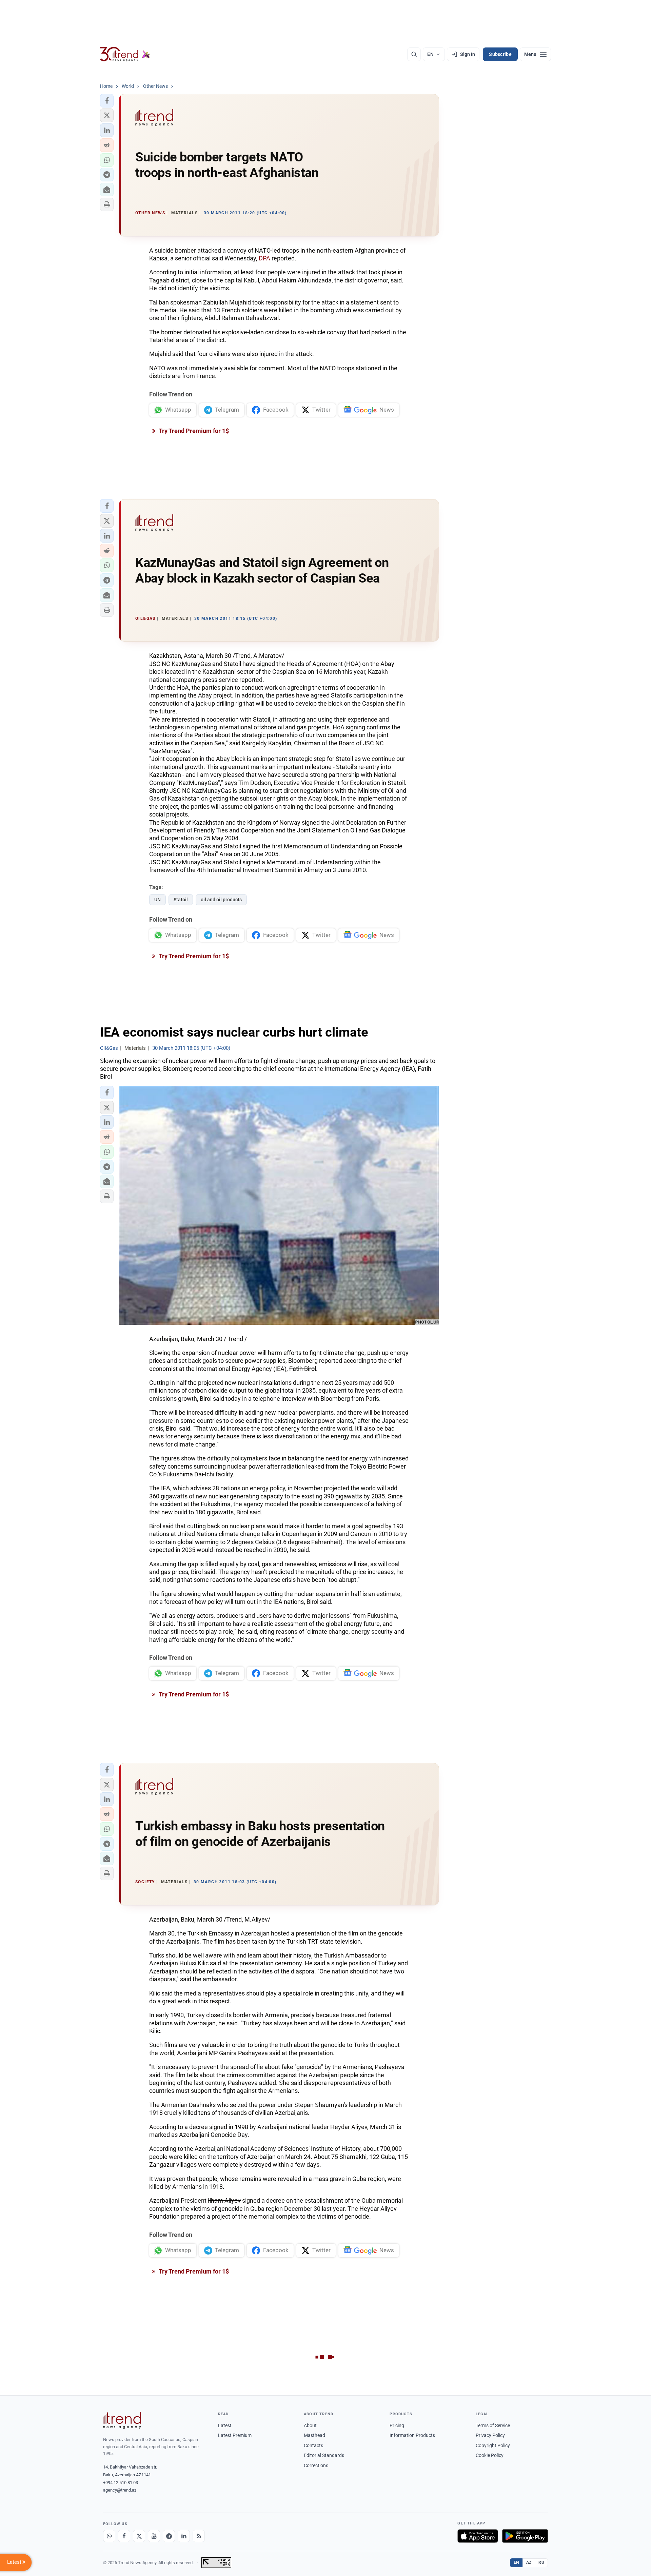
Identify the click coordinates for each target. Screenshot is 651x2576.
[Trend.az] (125, 54)
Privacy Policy (490, 2435)
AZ (529, 2562)
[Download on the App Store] (478, 2536)
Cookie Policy (490, 2455)
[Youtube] (154, 2536)
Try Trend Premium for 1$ (193, 431)
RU (541, 2562)
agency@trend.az (120, 2490)
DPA (264, 258)
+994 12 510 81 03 (121, 2483)
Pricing (397, 2425)
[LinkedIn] (184, 2536)
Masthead (314, 2435)
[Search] (414, 54)
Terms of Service (493, 2425)
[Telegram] (169, 2536)
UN (157, 900)
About (310, 2425)
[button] (107, 101)
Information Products (412, 2435)
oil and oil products (221, 900)
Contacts (313, 2445)
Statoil (181, 900)
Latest (225, 2425)
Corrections (316, 2465)
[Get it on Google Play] (525, 2536)
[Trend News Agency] (122, 2420)
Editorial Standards (324, 2455)
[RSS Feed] (199, 2536)
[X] (139, 2536)
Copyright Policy (493, 2445)
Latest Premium (235, 2435)
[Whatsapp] (109, 2536)
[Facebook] (124, 2536)
